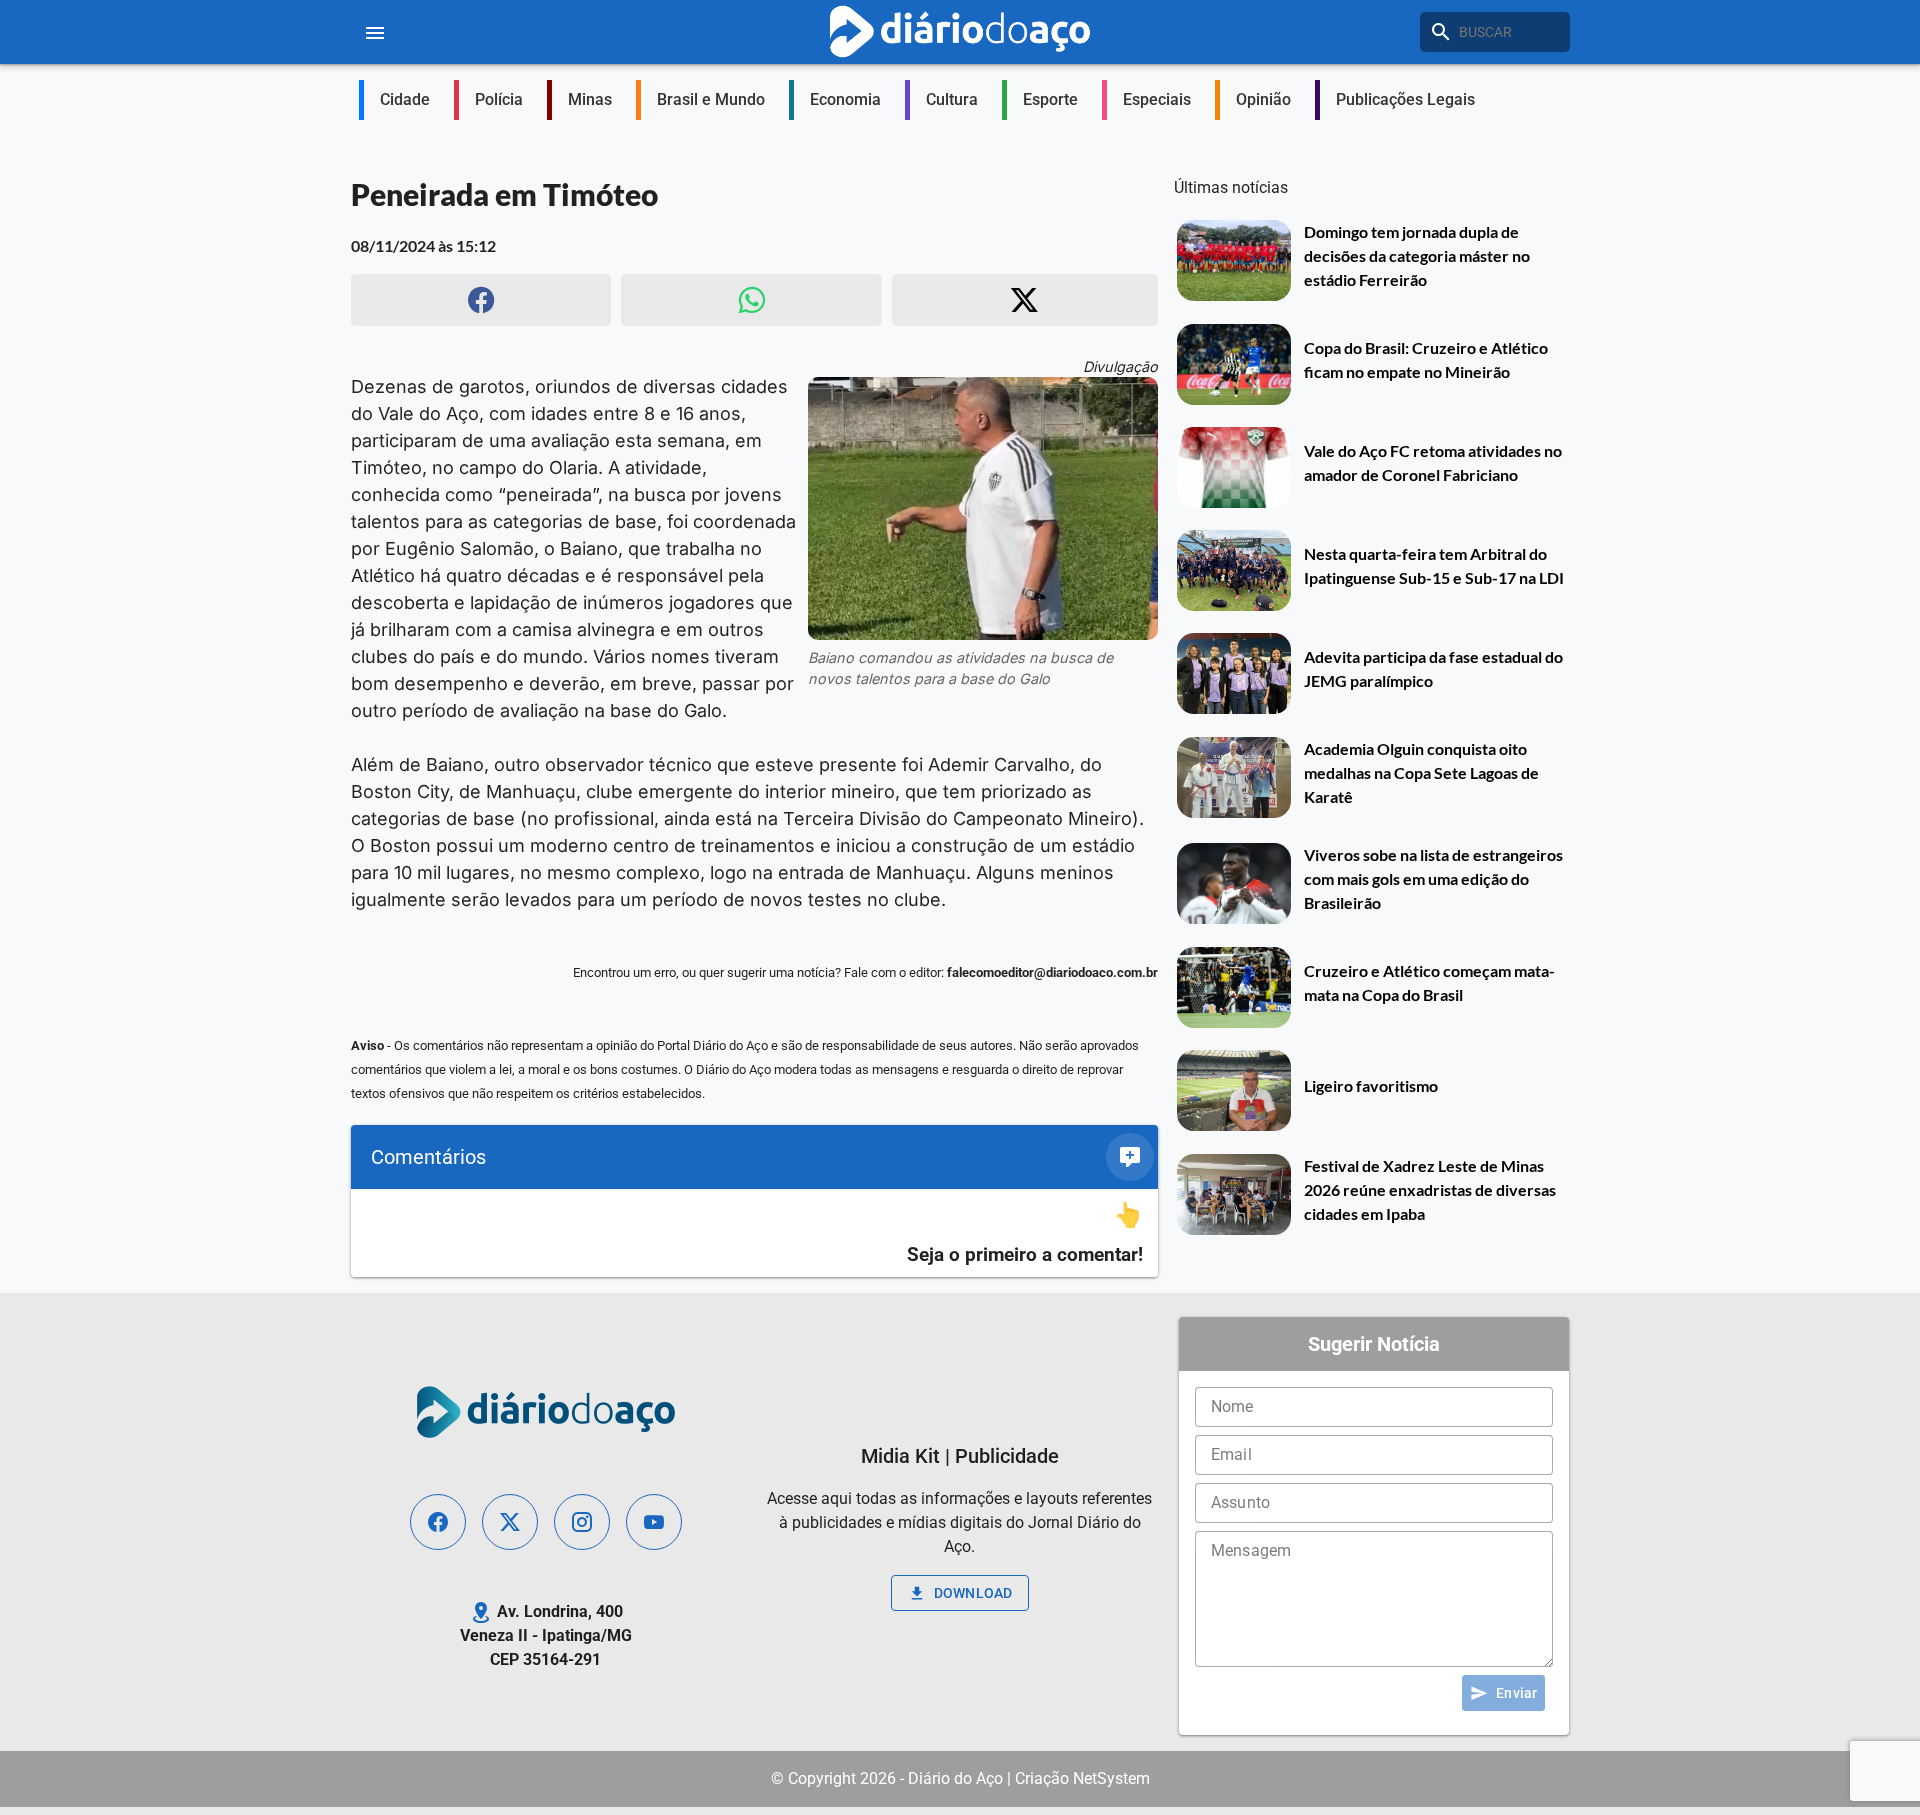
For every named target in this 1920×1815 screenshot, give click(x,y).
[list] (754, 1233)
